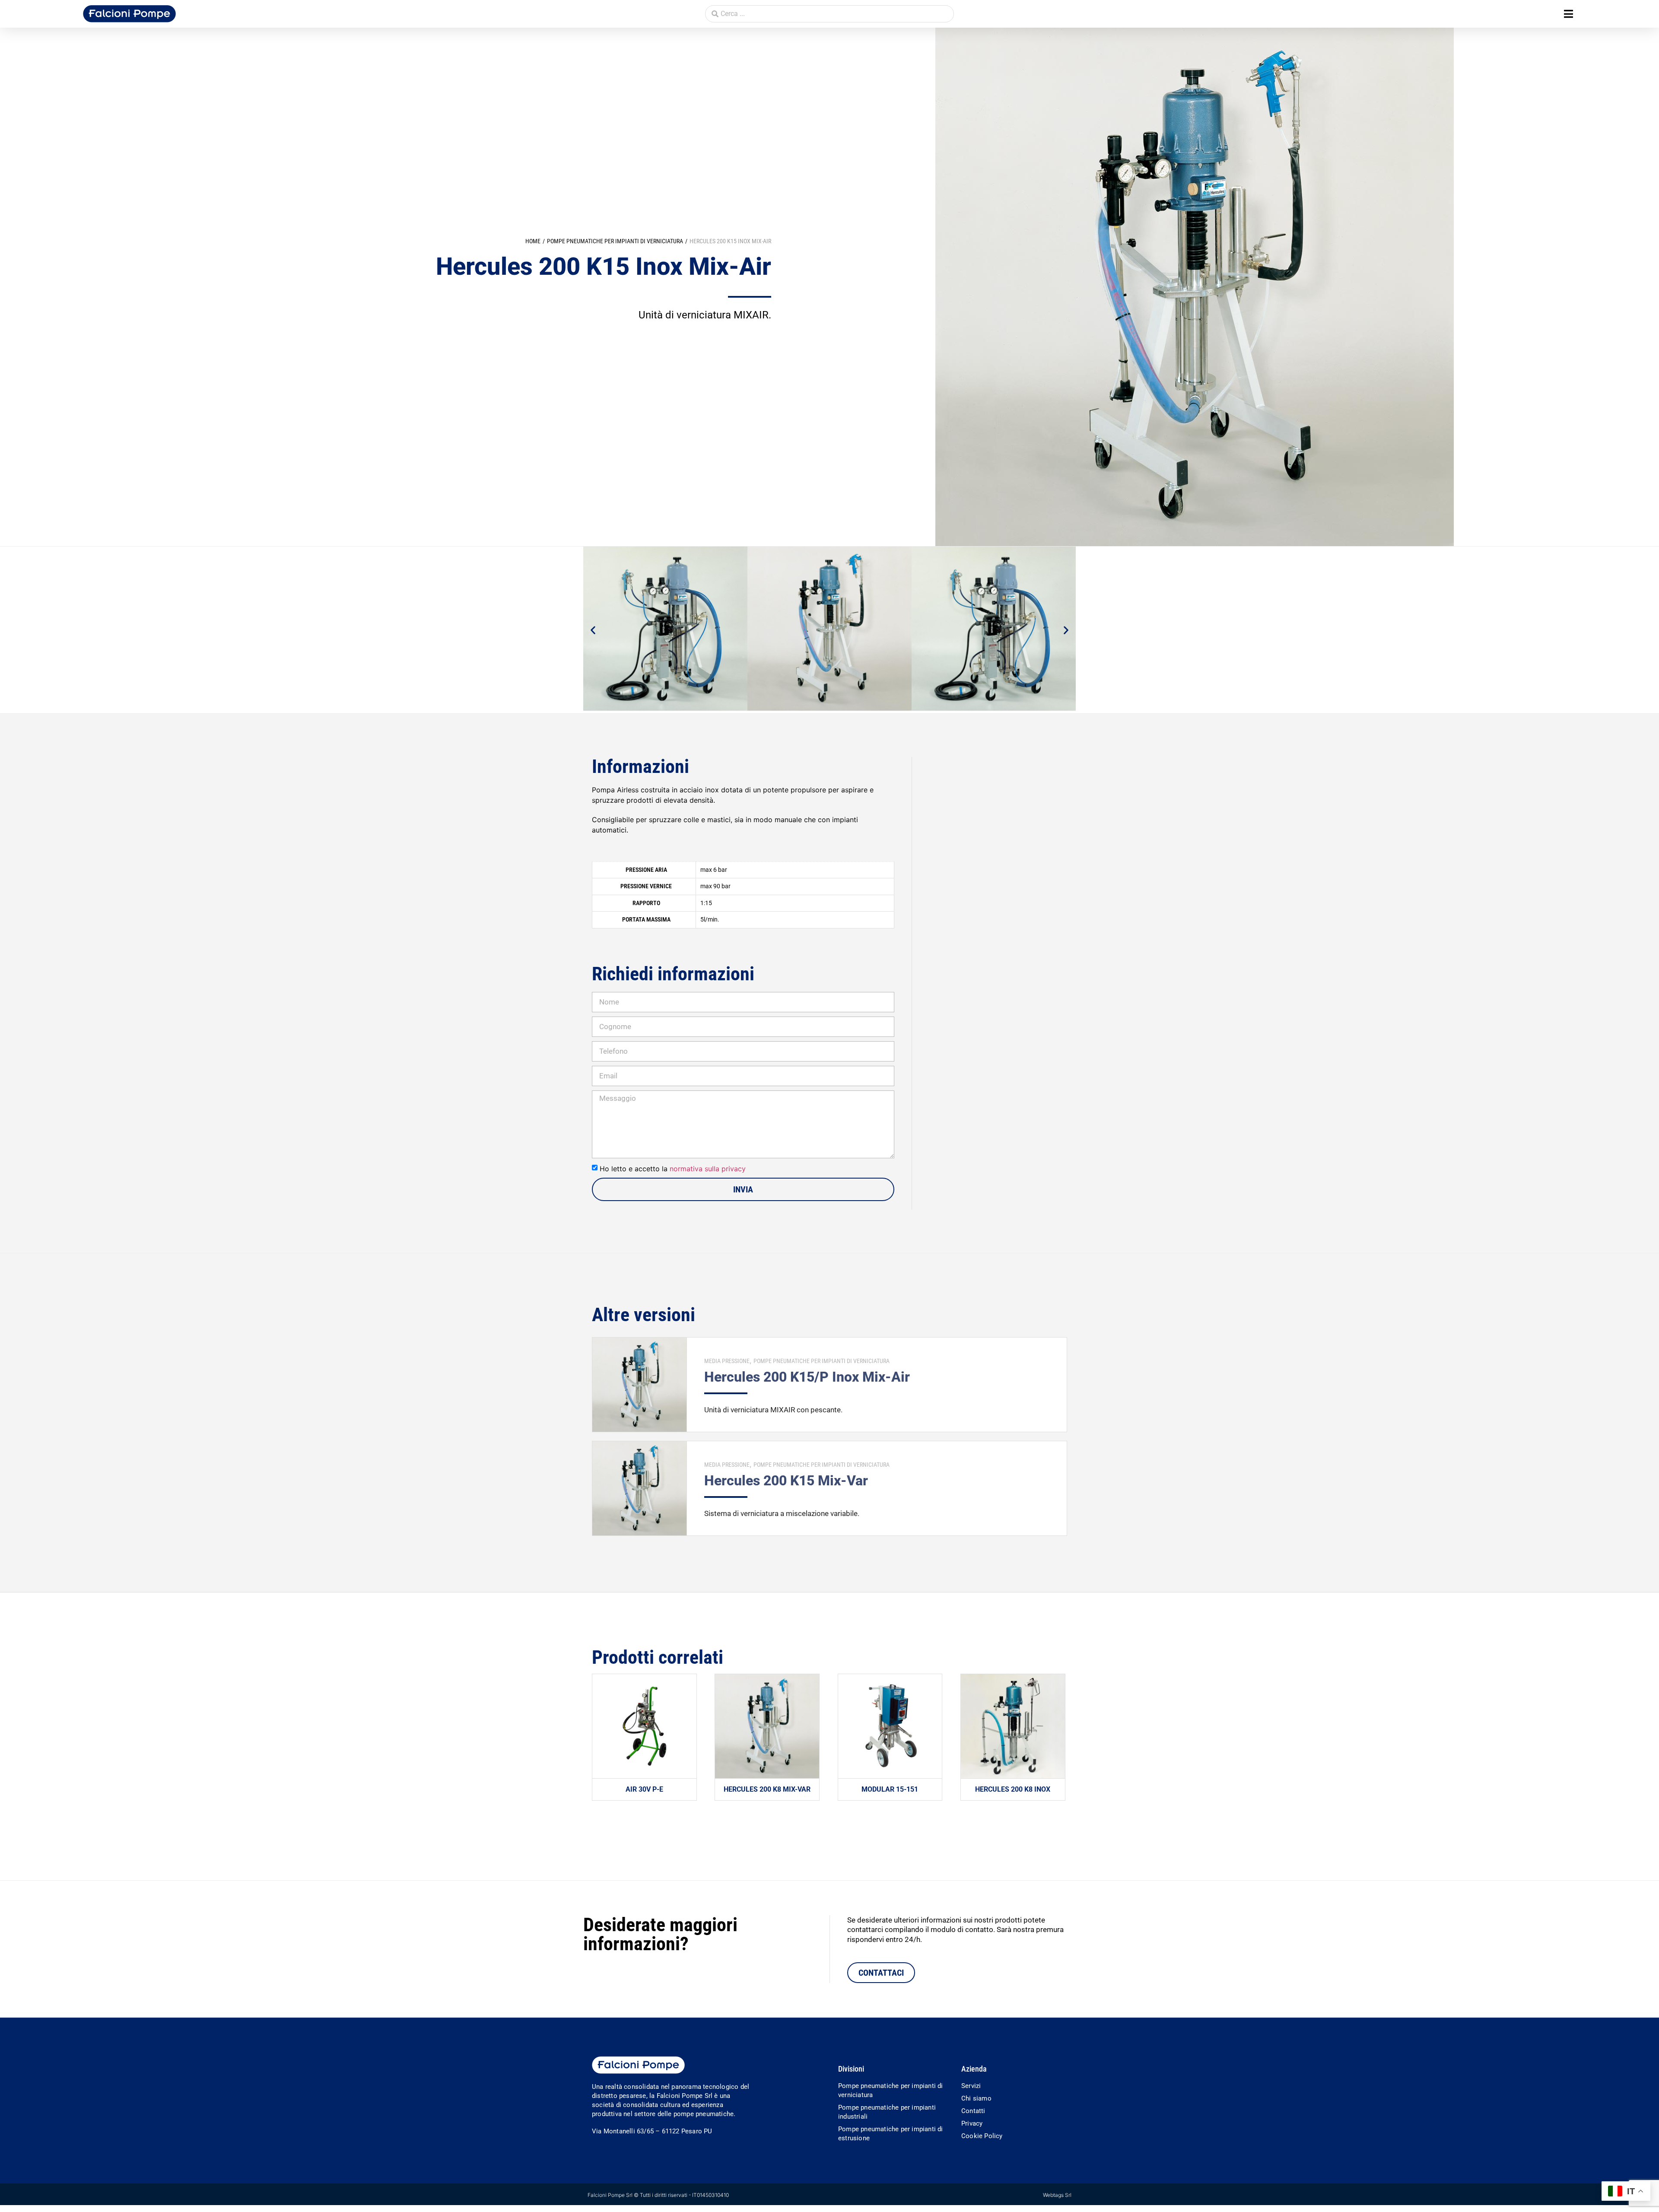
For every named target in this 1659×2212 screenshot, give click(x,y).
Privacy (972, 2123)
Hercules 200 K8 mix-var (767, 1789)
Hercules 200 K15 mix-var (786, 1481)
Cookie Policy (982, 2136)
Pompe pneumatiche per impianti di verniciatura (615, 241)
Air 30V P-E (644, 1789)
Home (533, 241)
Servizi (971, 2086)
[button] (1568, 14)
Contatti (973, 2111)
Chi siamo (976, 2098)
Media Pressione (727, 1361)
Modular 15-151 (890, 1789)
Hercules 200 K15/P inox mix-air (807, 1377)
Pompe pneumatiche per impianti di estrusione (891, 2134)
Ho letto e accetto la (673, 1169)
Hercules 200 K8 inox (1013, 1789)
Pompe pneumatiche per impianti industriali (887, 2112)
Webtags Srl (1057, 2195)
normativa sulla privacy (708, 1169)
